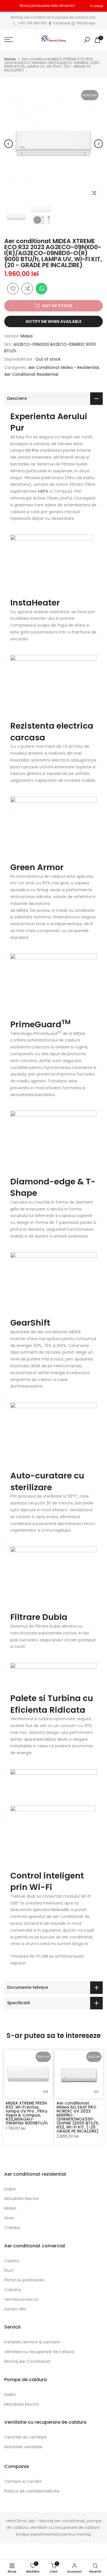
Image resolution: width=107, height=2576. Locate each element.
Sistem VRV (15, 2309)
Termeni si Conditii (23, 2481)
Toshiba (12, 2228)
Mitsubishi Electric (22, 2199)
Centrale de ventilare (25, 2437)
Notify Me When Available (53, 321)
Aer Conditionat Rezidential (31, 374)
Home (10, 59)
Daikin (10, 2189)
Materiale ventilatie (23, 2447)
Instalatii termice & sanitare (32, 2342)
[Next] (98, 144)
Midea (27, 336)
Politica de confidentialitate (32, 2491)
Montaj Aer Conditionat (27, 2361)
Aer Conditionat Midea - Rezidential (63, 367)
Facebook (62, 23)
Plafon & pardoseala (24, 2280)
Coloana (13, 2290)
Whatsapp (85, 23)
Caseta (12, 2261)
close (98, 6)
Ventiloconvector (22, 2299)
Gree (9, 2218)
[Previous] (9, 144)
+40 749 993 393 (32, 23)
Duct (9, 2270)
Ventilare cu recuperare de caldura (39, 2352)
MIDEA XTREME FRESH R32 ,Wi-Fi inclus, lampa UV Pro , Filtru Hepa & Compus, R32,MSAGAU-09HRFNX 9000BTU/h (27, 2113)
